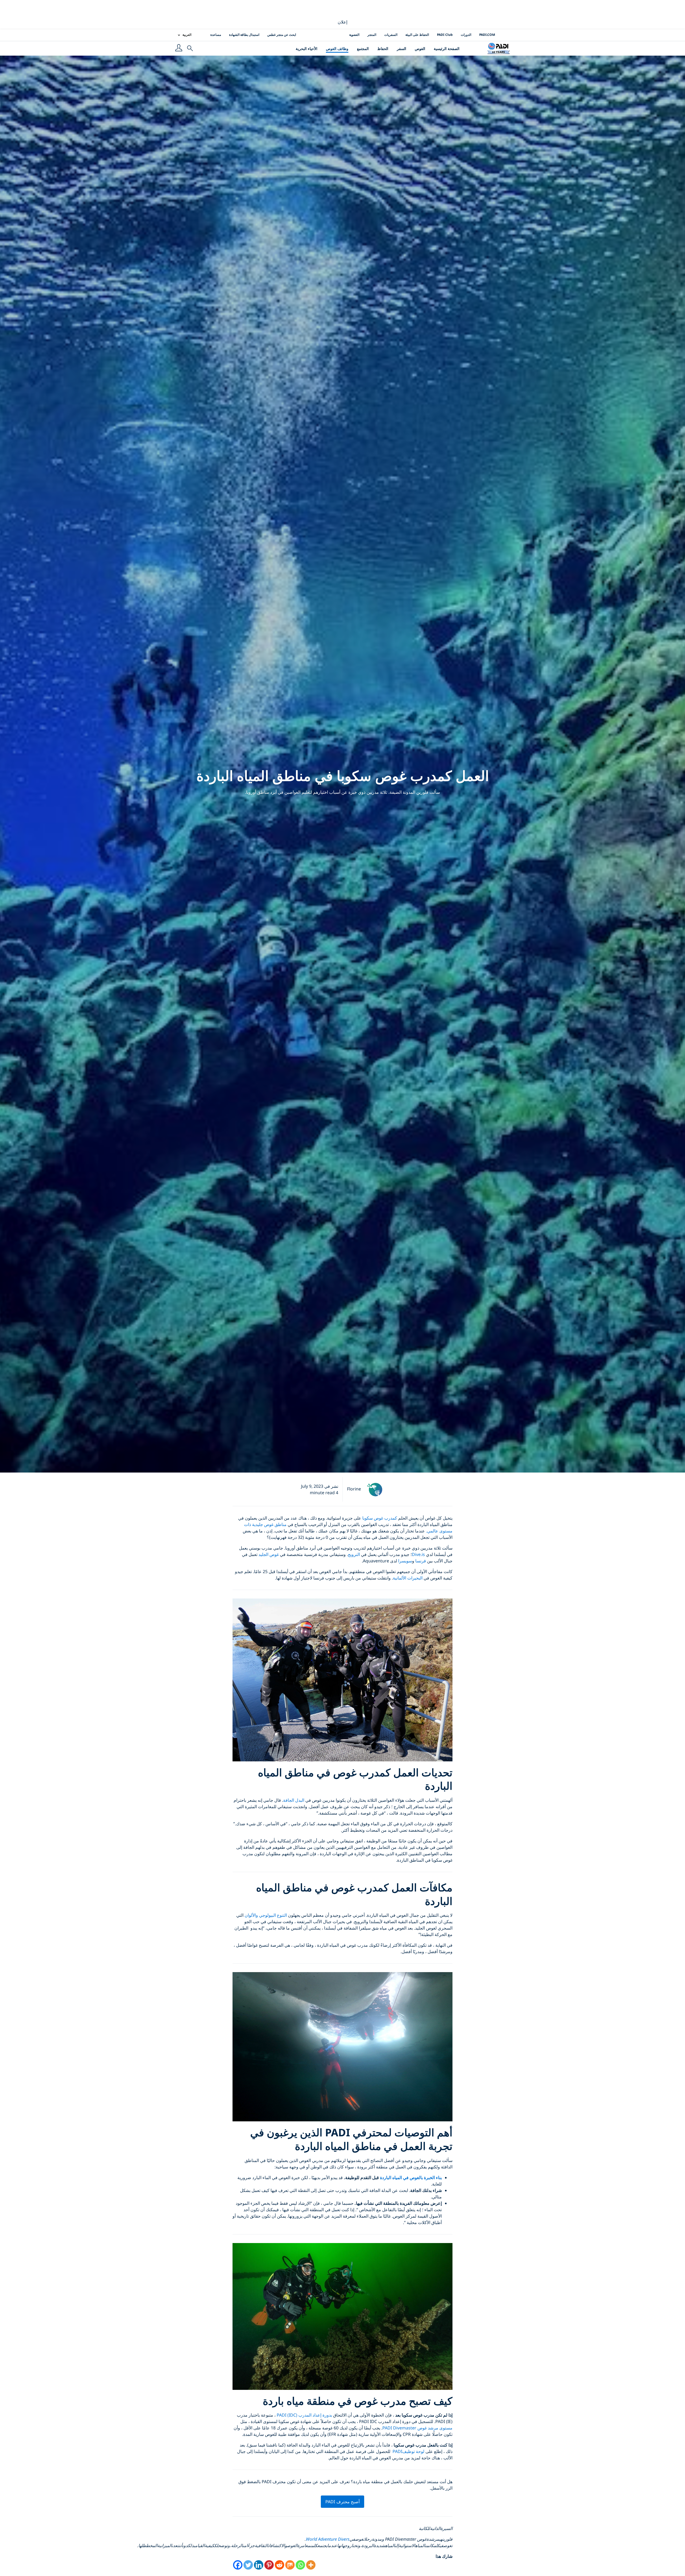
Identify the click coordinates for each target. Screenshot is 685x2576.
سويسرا (405, 1561)
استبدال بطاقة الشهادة (244, 35)
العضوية (354, 35)
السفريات (391, 35)
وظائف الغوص (337, 49)
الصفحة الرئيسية (447, 49)
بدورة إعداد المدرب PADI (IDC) (304, 2415)
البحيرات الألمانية (408, 1578)
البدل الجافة (294, 1800)
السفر (402, 49)
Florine (354, 1489)
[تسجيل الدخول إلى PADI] (179, 48)
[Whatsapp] (300, 2565)
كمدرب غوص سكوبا (380, 1518)
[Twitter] (248, 2565)
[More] (311, 2565)
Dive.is (418, 1554)
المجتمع (363, 49)
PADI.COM (487, 35)
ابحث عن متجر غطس (282, 35)
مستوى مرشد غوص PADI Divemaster (417, 2428)
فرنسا (421, 1561)
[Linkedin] (259, 2565)
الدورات (466, 35)
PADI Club (445, 35)
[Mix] (290, 2565)
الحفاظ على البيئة (417, 35)
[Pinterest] (269, 2565)
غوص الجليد (269, 1554)
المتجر (372, 35)
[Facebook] (238, 2565)
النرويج (354, 1554)
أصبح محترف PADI (343, 2502)
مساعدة (216, 35)
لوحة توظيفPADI (408, 2451)
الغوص (420, 49)
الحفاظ (383, 49)
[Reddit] (279, 2565)
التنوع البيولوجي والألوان (266, 1915)
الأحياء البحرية (307, 49)
